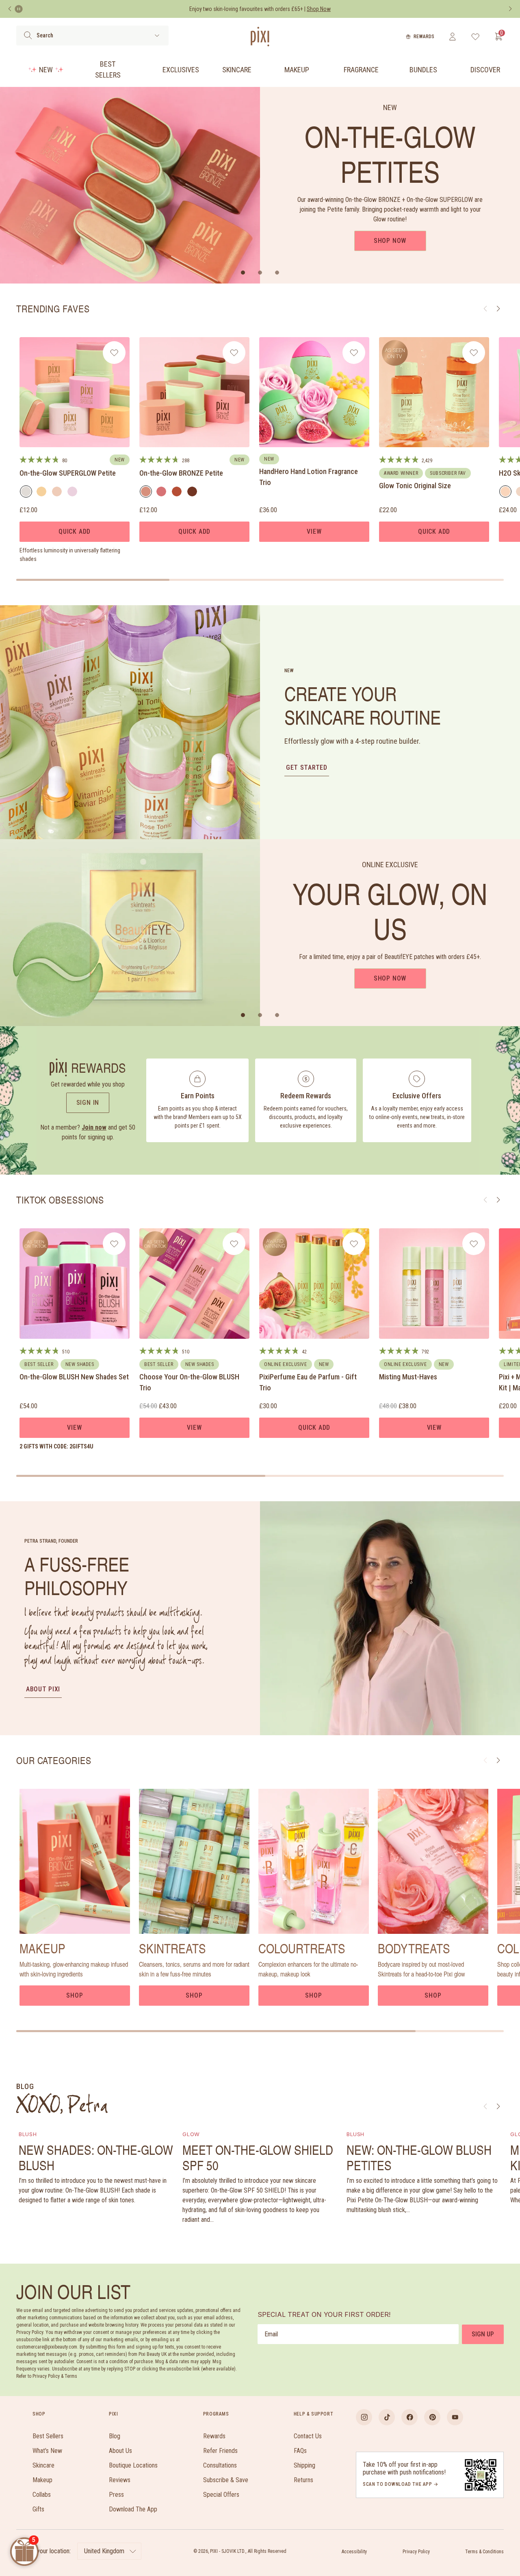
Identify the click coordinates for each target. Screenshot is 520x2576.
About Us (120, 2451)
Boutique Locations (133, 2465)
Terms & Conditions (484, 2552)
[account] (452, 37)
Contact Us (308, 2436)
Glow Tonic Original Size (415, 486)
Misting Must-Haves (408, 1377)
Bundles (423, 70)
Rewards (424, 37)
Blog (115, 2436)
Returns (303, 2480)
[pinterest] (432, 2417)
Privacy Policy (416, 2552)
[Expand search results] (157, 36)
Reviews (120, 2480)
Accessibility (354, 2552)
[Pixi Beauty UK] (260, 37)
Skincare (237, 70)
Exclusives (181, 70)
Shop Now (390, 241)
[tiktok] (387, 2417)
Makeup (297, 70)
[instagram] (364, 2417)
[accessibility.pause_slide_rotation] (19, 9)
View (314, 531)
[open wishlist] (476, 37)
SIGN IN (88, 1103)
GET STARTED (307, 767)
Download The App (133, 2509)
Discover (485, 70)
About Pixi (43, 1689)
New (46, 70)
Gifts (38, 2509)
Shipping (304, 2465)
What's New (47, 2451)
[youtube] (455, 2417)
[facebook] (409, 2417)
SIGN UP (483, 2334)
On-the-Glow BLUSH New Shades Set (74, 1377)
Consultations (220, 2465)
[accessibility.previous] (10, 9)
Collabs (42, 2495)
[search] (28, 35)
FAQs (300, 2451)
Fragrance (361, 70)
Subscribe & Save (226, 2480)
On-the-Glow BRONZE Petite (181, 473)
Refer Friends (220, 2451)
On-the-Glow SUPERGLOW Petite (68, 473)
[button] (243, 273)
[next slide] (498, 1760)
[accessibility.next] (510, 9)
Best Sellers (108, 69)
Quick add (75, 531)
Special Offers (221, 2495)
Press (116, 2495)
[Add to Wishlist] (114, 353)
